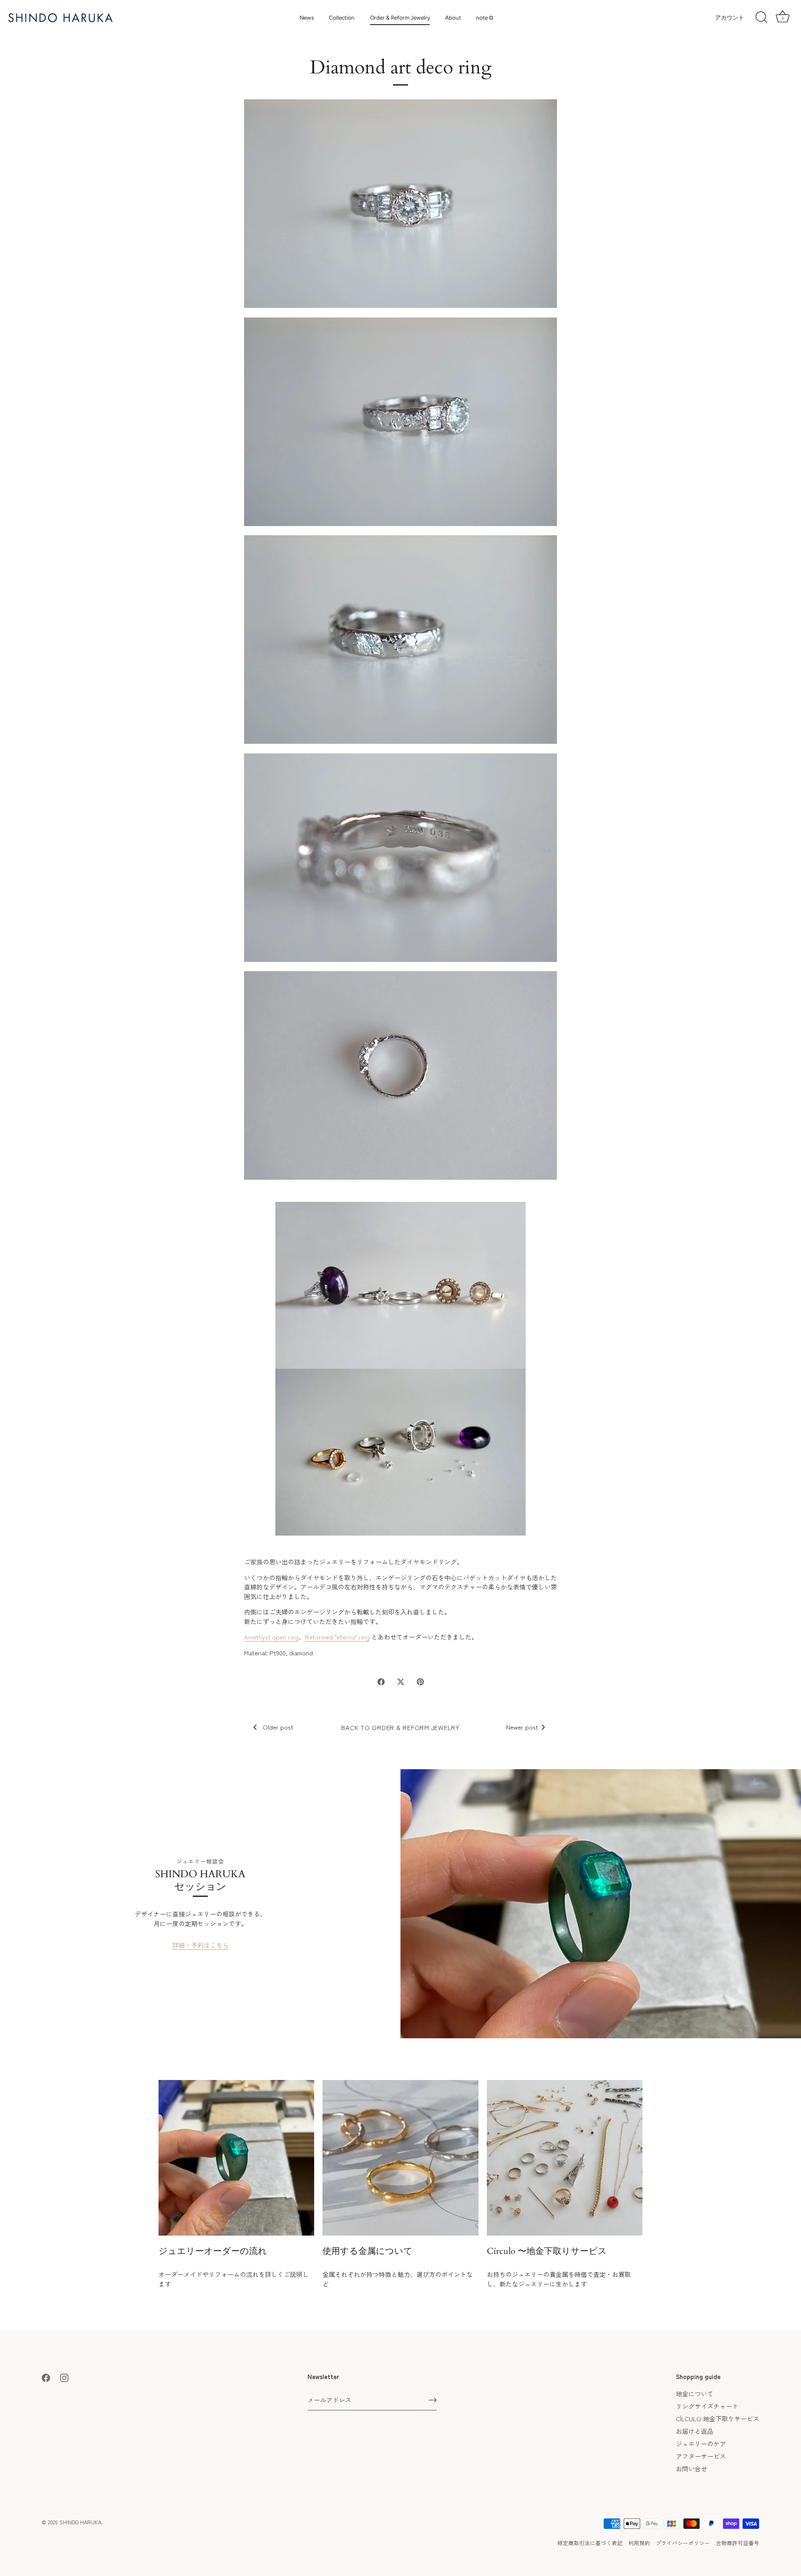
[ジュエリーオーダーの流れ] (236, 2158)
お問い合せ (691, 2469)
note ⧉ (485, 18)
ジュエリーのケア (701, 2444)
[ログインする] (433, 2400)
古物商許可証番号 (738, 2543)
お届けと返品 (695, 2431)
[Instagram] (64, 2376)
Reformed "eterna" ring (337, 1637)
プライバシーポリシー (683, 2543)
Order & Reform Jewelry (400, 18)
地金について (695, 2393)
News (307, 18)
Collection (342, 18)
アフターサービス (701, 2456)
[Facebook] (46, 2376)
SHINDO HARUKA (81, 2522)
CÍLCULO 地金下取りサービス (718, 2419)
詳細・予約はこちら (200, 1945)
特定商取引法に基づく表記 (590, 2543)
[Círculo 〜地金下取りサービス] (565, 2158)
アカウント (730, 18)
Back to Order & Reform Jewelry (400, 1727)
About (453, 18)
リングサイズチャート (707, 2406)
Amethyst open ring (271, 1637)
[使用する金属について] (400, 2158)
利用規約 (639, 2543)
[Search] (761, 18)
